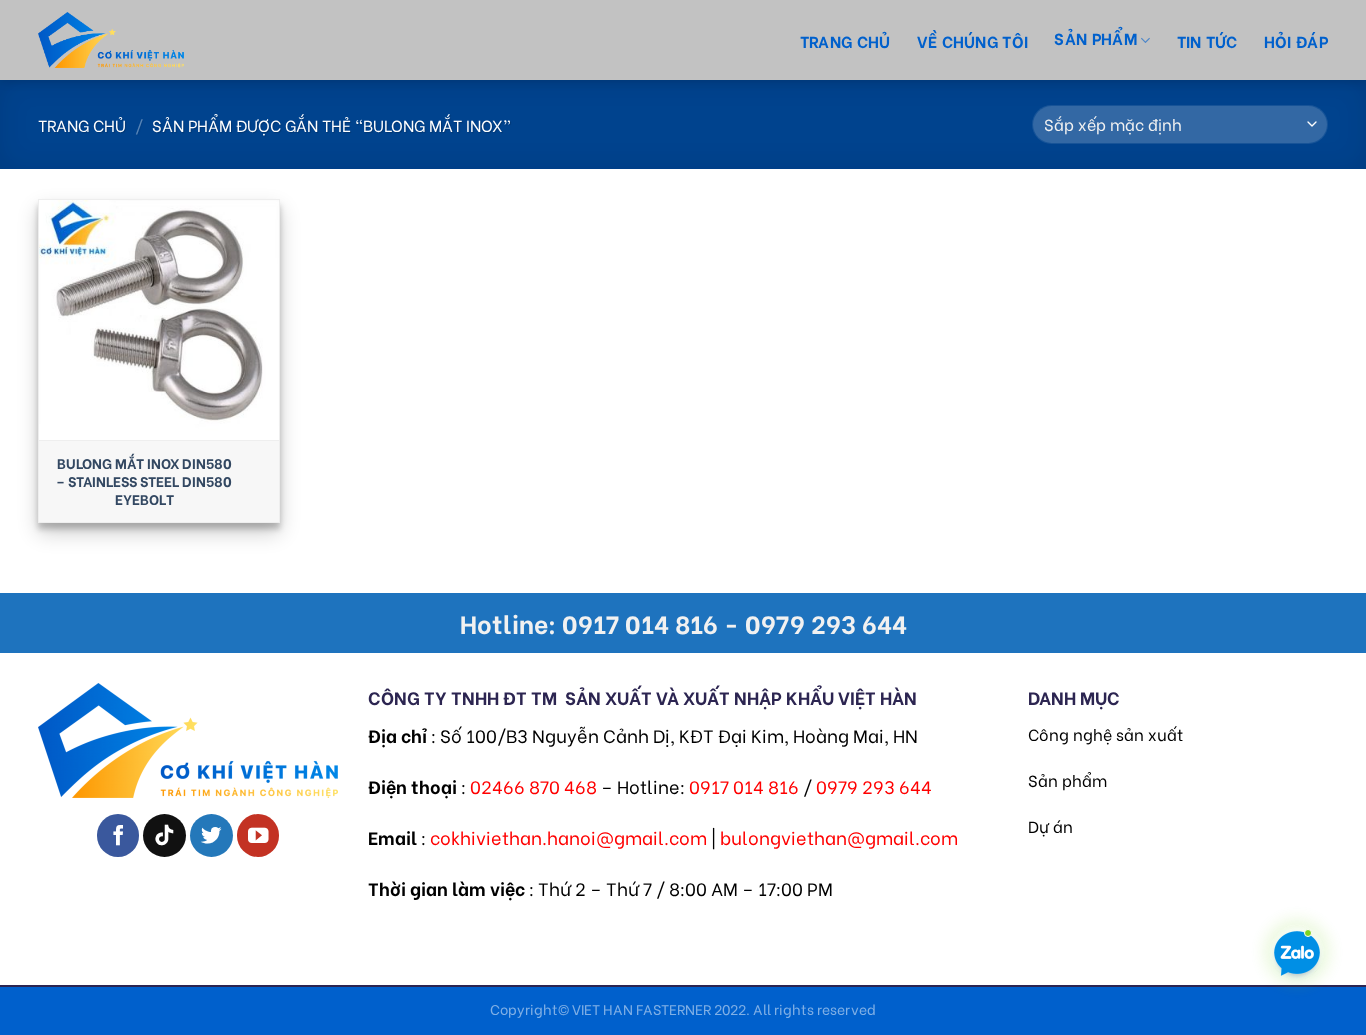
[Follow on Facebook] (118, 835)
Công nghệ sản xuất (1105, 733)
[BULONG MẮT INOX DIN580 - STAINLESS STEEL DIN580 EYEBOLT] (159, 320)
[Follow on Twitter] (211, 835)
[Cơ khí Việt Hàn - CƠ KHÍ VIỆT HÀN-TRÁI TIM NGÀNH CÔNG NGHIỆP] (148, 40)
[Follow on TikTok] (164, 835)
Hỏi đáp (1296, 40)
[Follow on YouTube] (258, 835)
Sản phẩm (1067, 779)
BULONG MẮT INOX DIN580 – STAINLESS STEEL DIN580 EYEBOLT (144, 481)
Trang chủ (845, 40)
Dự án (1050, 825)
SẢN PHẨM (1095, 37)
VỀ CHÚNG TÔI (973, 40)
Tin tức (1207, 40)
